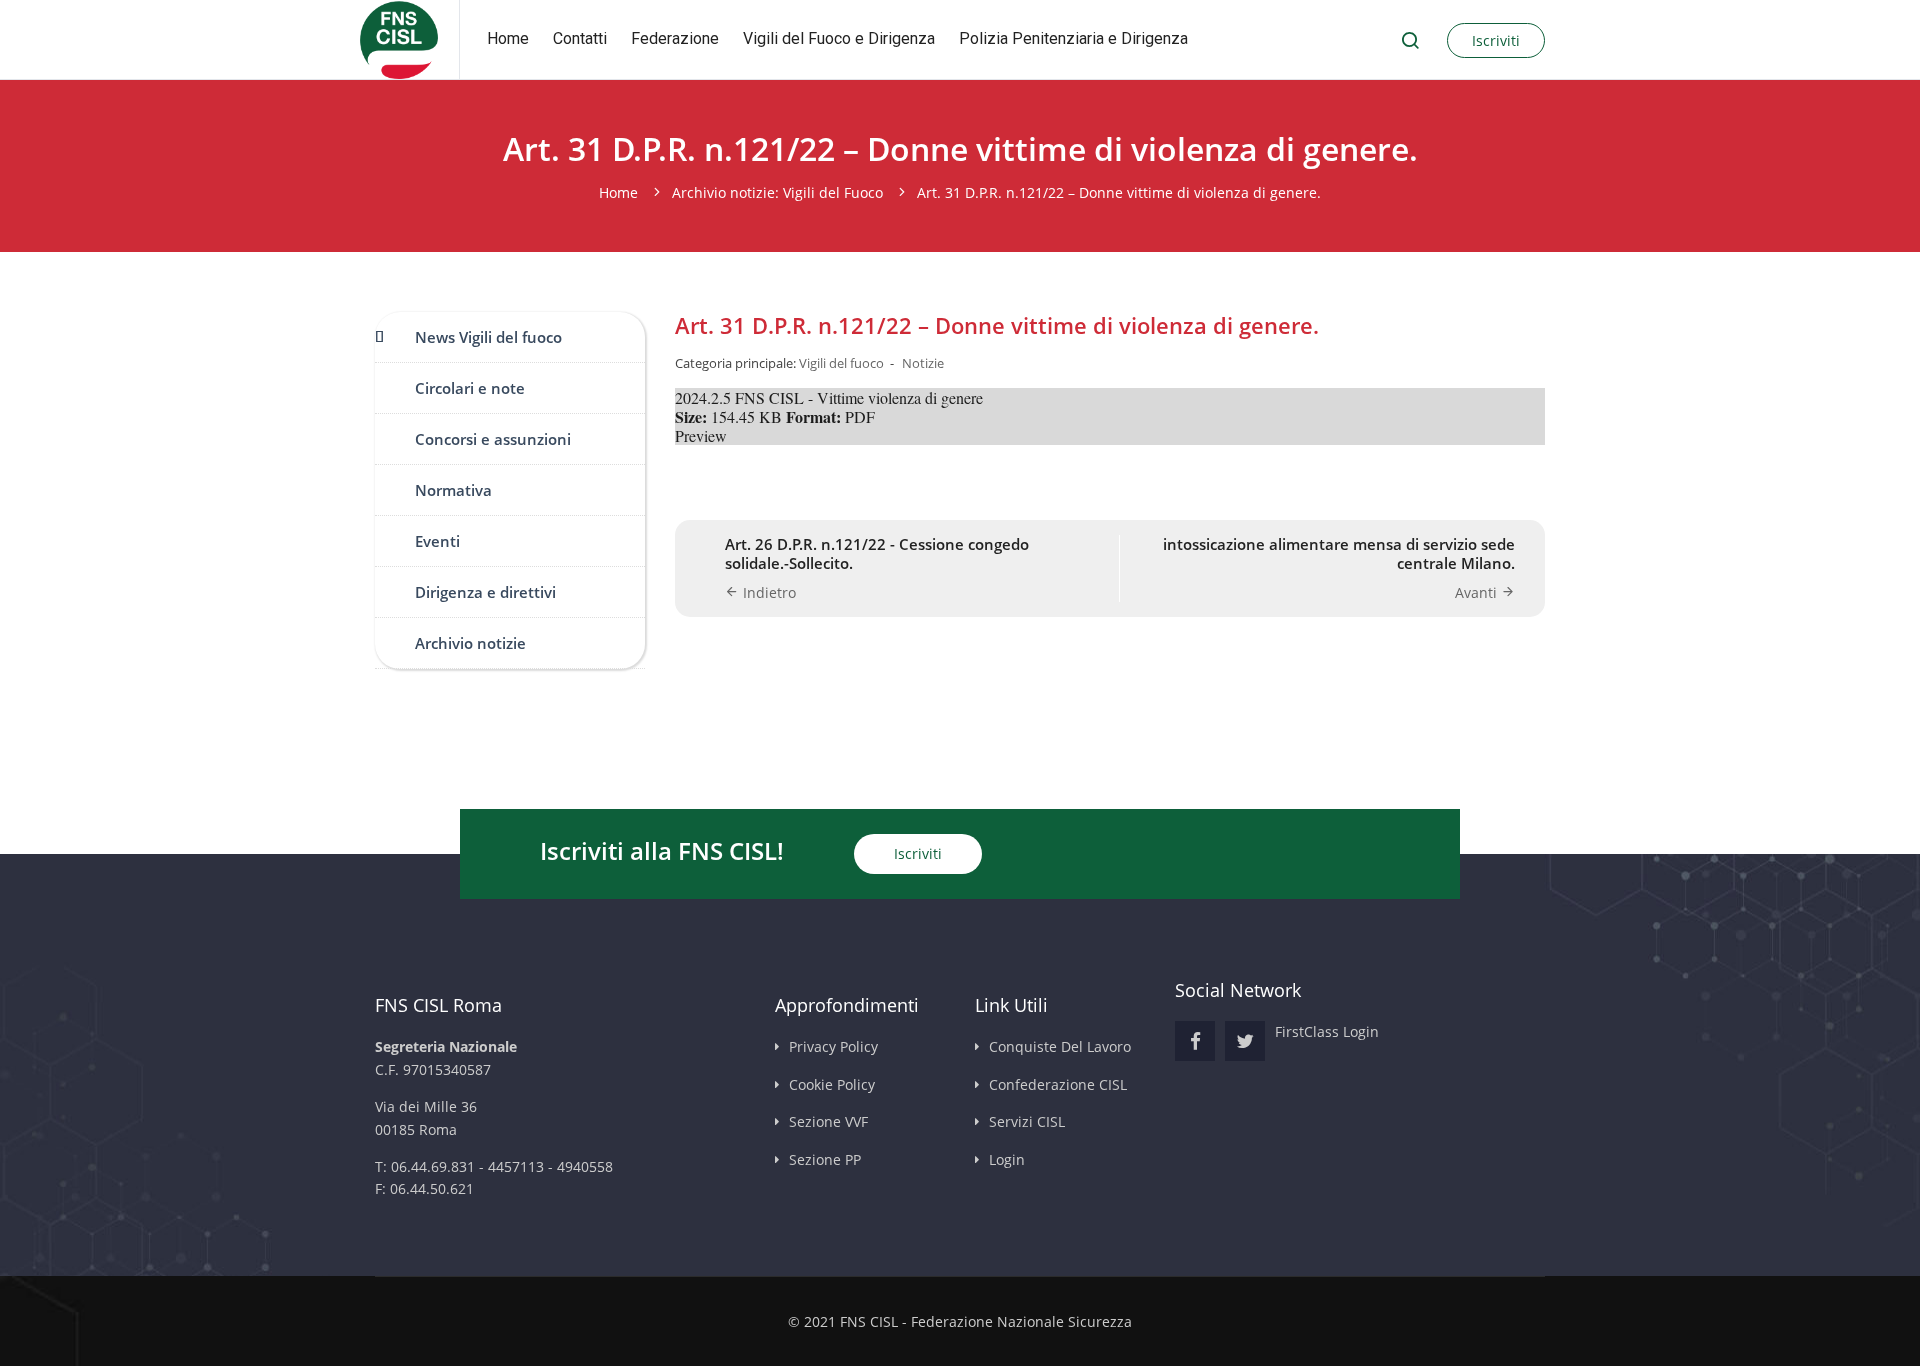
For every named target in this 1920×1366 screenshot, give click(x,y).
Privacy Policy (833, 1046)
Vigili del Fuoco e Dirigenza (839, 38)
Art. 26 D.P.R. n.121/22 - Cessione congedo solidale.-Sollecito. (877, 554)
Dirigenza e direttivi (485, 592)
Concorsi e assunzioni (493, 439)
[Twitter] (1245, 1041)
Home (508, 38)
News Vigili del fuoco (488, 337)
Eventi (437, 541)
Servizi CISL (1027, 1121)
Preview (701, 435)
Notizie (923, 363)
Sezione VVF (828, 1121)
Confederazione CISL (1058, 1084)
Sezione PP (825, 1159)
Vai (1409, 40)
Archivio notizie (470, 643)
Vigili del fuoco (841, 363)
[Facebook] (1195, 1041)
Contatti (580, 38)
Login (1007, 1159)
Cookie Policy (832, 1084)
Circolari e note (470, 388)
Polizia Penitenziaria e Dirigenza (1073, 38)
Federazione (675, 38)
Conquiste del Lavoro (1060, 1046)
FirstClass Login (1327, 1031)
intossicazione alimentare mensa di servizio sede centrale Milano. (1339, 554)
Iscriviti (1496, 40)
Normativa (453, 490)
